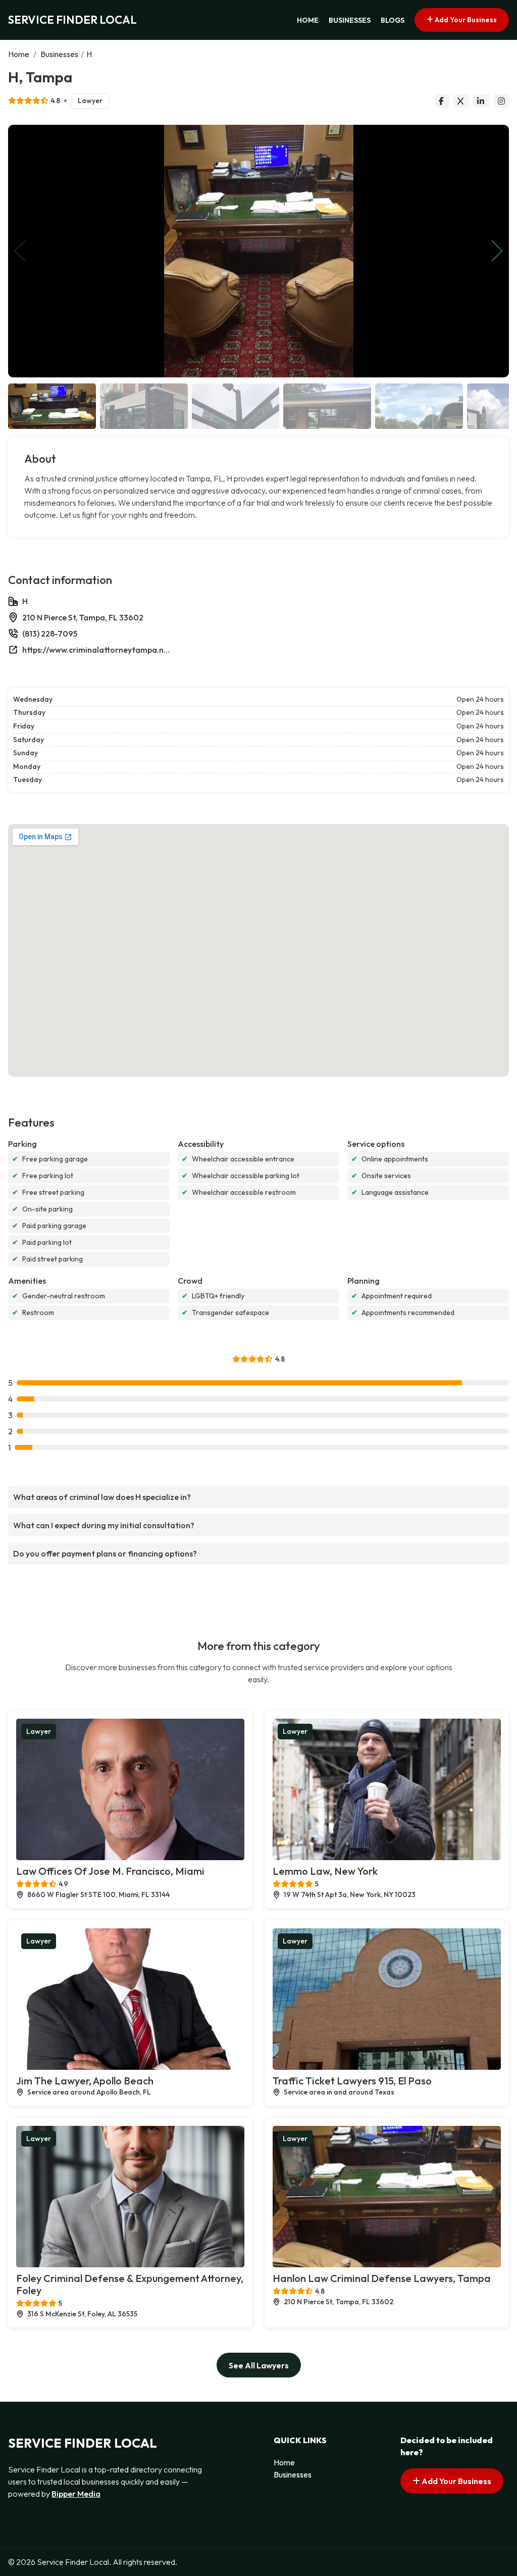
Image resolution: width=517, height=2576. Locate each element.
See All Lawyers (259, 2365)
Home (308, 20)
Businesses (350, 20)
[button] (497, 251)
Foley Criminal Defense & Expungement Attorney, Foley (130, 2284)
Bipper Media (76, 2494)
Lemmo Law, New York (325, 1871)
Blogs (393, 20)
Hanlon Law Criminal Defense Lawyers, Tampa (382, 2278)
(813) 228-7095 (50, 634)
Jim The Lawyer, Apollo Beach (85, 2081)
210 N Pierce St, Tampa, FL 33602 (83, 617)
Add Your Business (465, 20)
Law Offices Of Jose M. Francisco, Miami (110, 1871)
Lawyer (90, 101)
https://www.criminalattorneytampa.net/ (98, 650)
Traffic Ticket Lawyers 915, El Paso (352, 2081)
